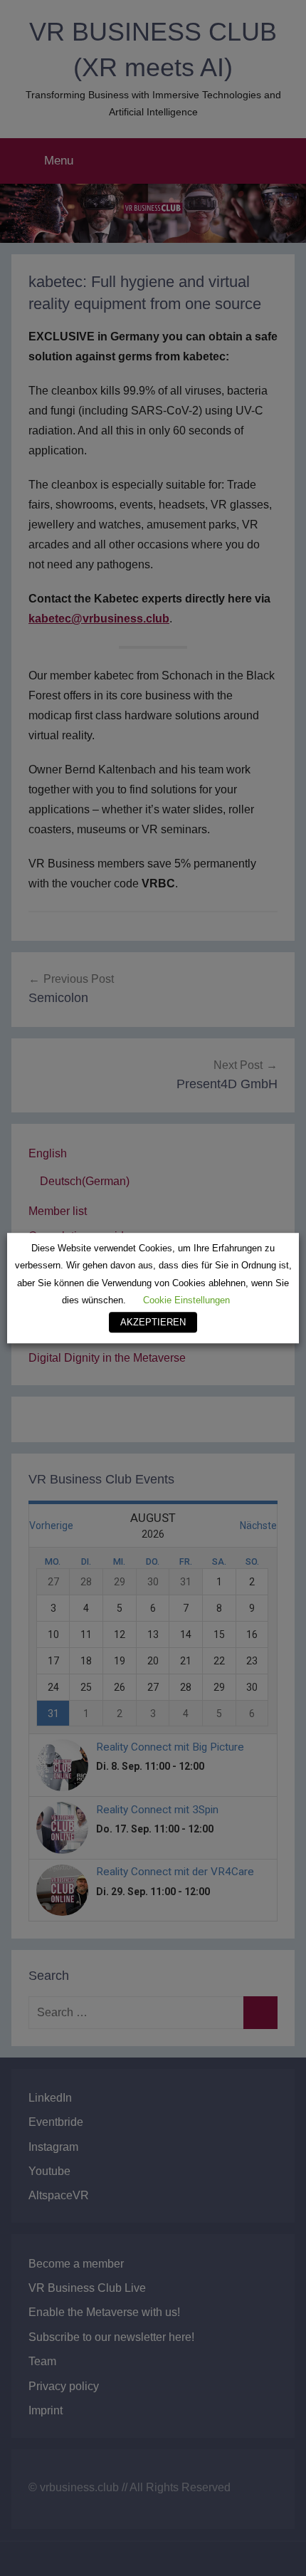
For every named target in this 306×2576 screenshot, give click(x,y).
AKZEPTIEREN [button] (153, 1322)
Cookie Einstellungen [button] (186, 1300)
